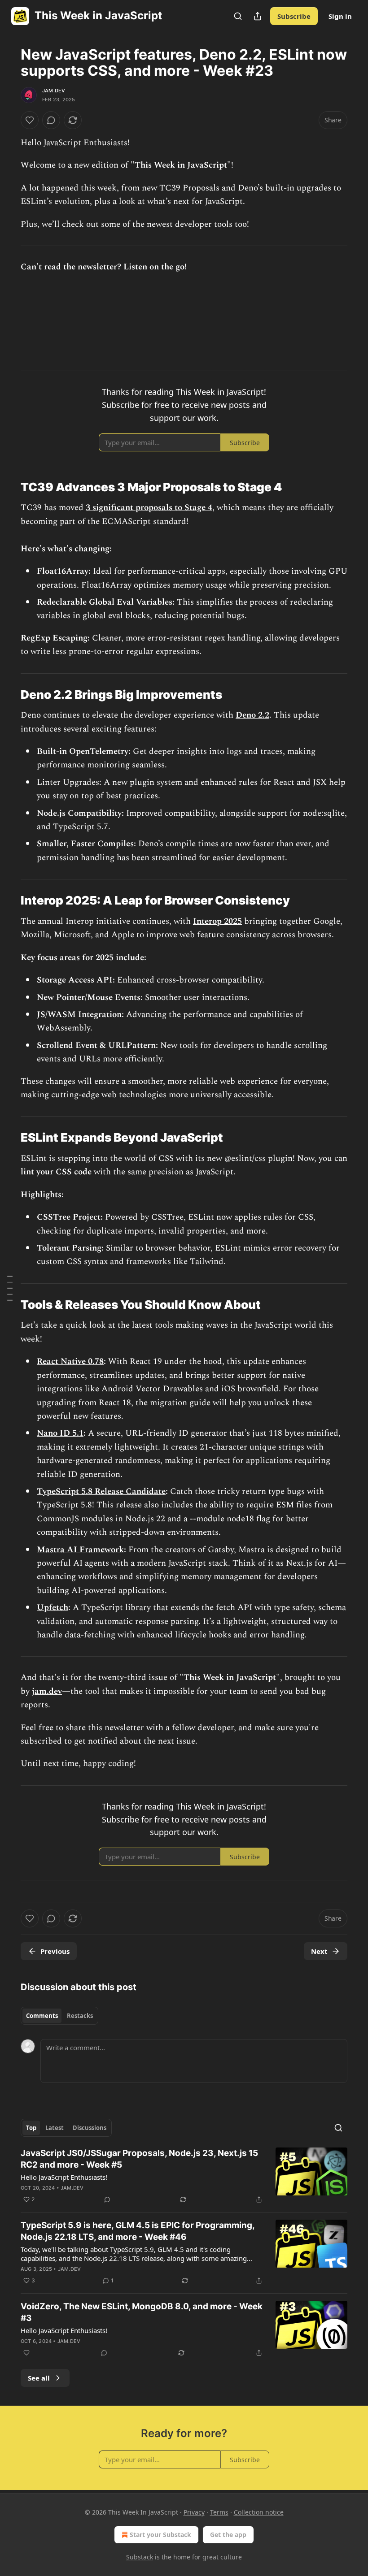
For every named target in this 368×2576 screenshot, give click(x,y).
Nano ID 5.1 (60, 1433)
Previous (55, 1951)
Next (319, 1951)
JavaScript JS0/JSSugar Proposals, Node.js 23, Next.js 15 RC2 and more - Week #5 (139, 2159)
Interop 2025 (217, 921)
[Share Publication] (258, 16)
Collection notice (259, 2512)
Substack (140, 2557)
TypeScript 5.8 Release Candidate (101, 1491)
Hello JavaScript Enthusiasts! (64, 2177)
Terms (219, 2512)
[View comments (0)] (51, 120)
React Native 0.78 (70, 1362)
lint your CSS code (56, 1172)
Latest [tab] (55, 2128)
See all (39, 2378)
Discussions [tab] (90, 2128)
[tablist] (59, 2016)
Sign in (340, 16)
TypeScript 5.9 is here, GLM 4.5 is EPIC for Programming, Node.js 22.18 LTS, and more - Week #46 (138, 2231)
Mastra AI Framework (80, 1550)
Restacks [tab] (80, 2016)
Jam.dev (54, 91)
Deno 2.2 (252, 715)
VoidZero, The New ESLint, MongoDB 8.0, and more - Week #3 (142, 2312)
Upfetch (53, 1608)
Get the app (228, 2535)
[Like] (30, 120)
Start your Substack (160, 2535)
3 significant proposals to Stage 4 (149, 508)
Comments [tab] (42, 2016)
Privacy (194, 2512)
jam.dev (47, 1691)
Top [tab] (31, 2128)
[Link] (8, 487)
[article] (184, 2176)
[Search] (238, 16)
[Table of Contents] (10, 1288)
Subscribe (294, 16)
